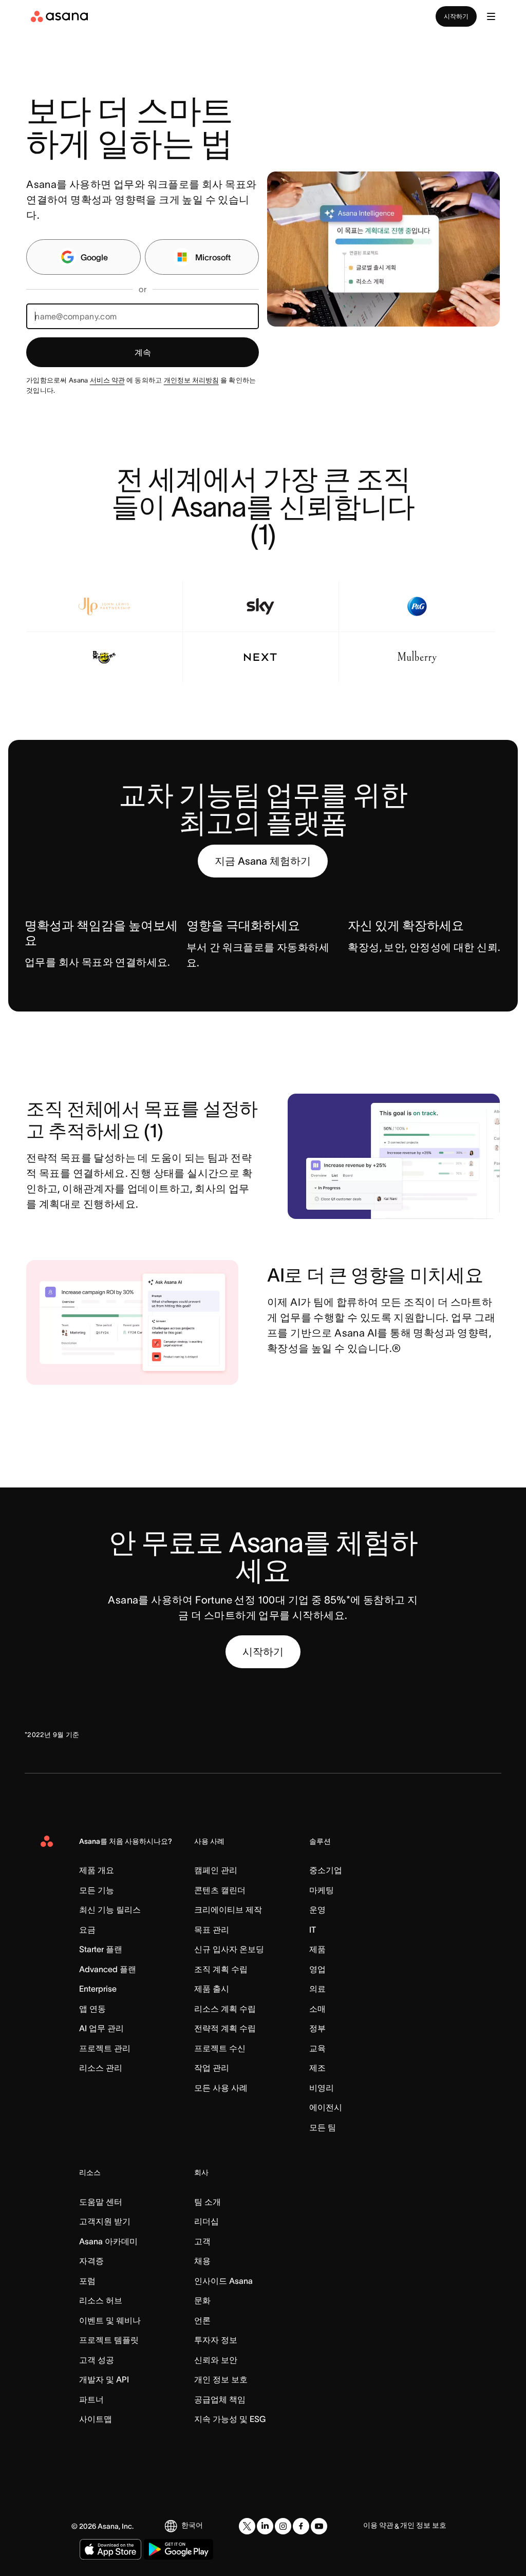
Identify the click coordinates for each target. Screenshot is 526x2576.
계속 (143, 352)
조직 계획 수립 (221, 1969)
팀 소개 (208, 2202)
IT (313, 1930)
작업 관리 (212, 2068)
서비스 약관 (107, 380)
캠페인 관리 (216, 1870)
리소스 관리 (101, 2068)
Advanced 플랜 (108, 1969)
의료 (317, 1989)
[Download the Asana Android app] (179, 2549)
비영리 (322, 2088)
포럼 (87, 2281)
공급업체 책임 (220, 2399)
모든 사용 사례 (221, 2088)
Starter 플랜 (101, 1949)
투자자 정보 (216, 2340)
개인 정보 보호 (221, 2379)
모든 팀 (323, 2127)
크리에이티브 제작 (228, 1910)
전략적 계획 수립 (225, 2028)
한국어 (192, 2525)
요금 (87, 1930)
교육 (317, 2048)
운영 (317, 1910)
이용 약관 (378, 2525)
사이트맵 (96, 2419)
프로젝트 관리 (105, 2048)
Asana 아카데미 (108, 2241)
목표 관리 (212, 1930)
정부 (317, 2028)
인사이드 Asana (223, 2281)
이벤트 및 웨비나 (110, 2320)
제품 (317, 1949)
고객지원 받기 (105, 2221)
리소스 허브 (101, 2300)
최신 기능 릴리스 (110, 1910)
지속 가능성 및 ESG (230, 2419)
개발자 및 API (104, 2379)
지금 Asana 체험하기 (263, 861)
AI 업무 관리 (101, 2028)
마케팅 (322, 1890)
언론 (202, 2320)
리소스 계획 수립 (225, 2009)
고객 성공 (97, 2360)
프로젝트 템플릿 (109, 2340)
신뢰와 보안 (216, 2360)
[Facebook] (301, 2526)
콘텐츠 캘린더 (220, 1890)
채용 (202, 2261)
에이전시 (326, 2107)
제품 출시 (212, 1989)
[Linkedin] (265, 2526)
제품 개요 (97, 1870)
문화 (202, 2300)
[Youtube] (319, 2526)
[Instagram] (283, 2526)
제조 (317, 2068)
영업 (317, 1969)
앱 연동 (92, 2009)
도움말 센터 (101, 2202)
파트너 (91, 2399)
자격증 (91, 2261)
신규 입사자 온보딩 (229, 1949)
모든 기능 (97, 1890)
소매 (317, 2009)
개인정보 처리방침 (191, 380)
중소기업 (326, 1870)
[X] (247, 2526)
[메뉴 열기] (491, 16)
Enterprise (98, 1989)
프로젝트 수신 (220, 2048)
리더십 (206, 2221)
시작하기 (456, 16)
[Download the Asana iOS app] (110, 2549)
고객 (202, 2241)
